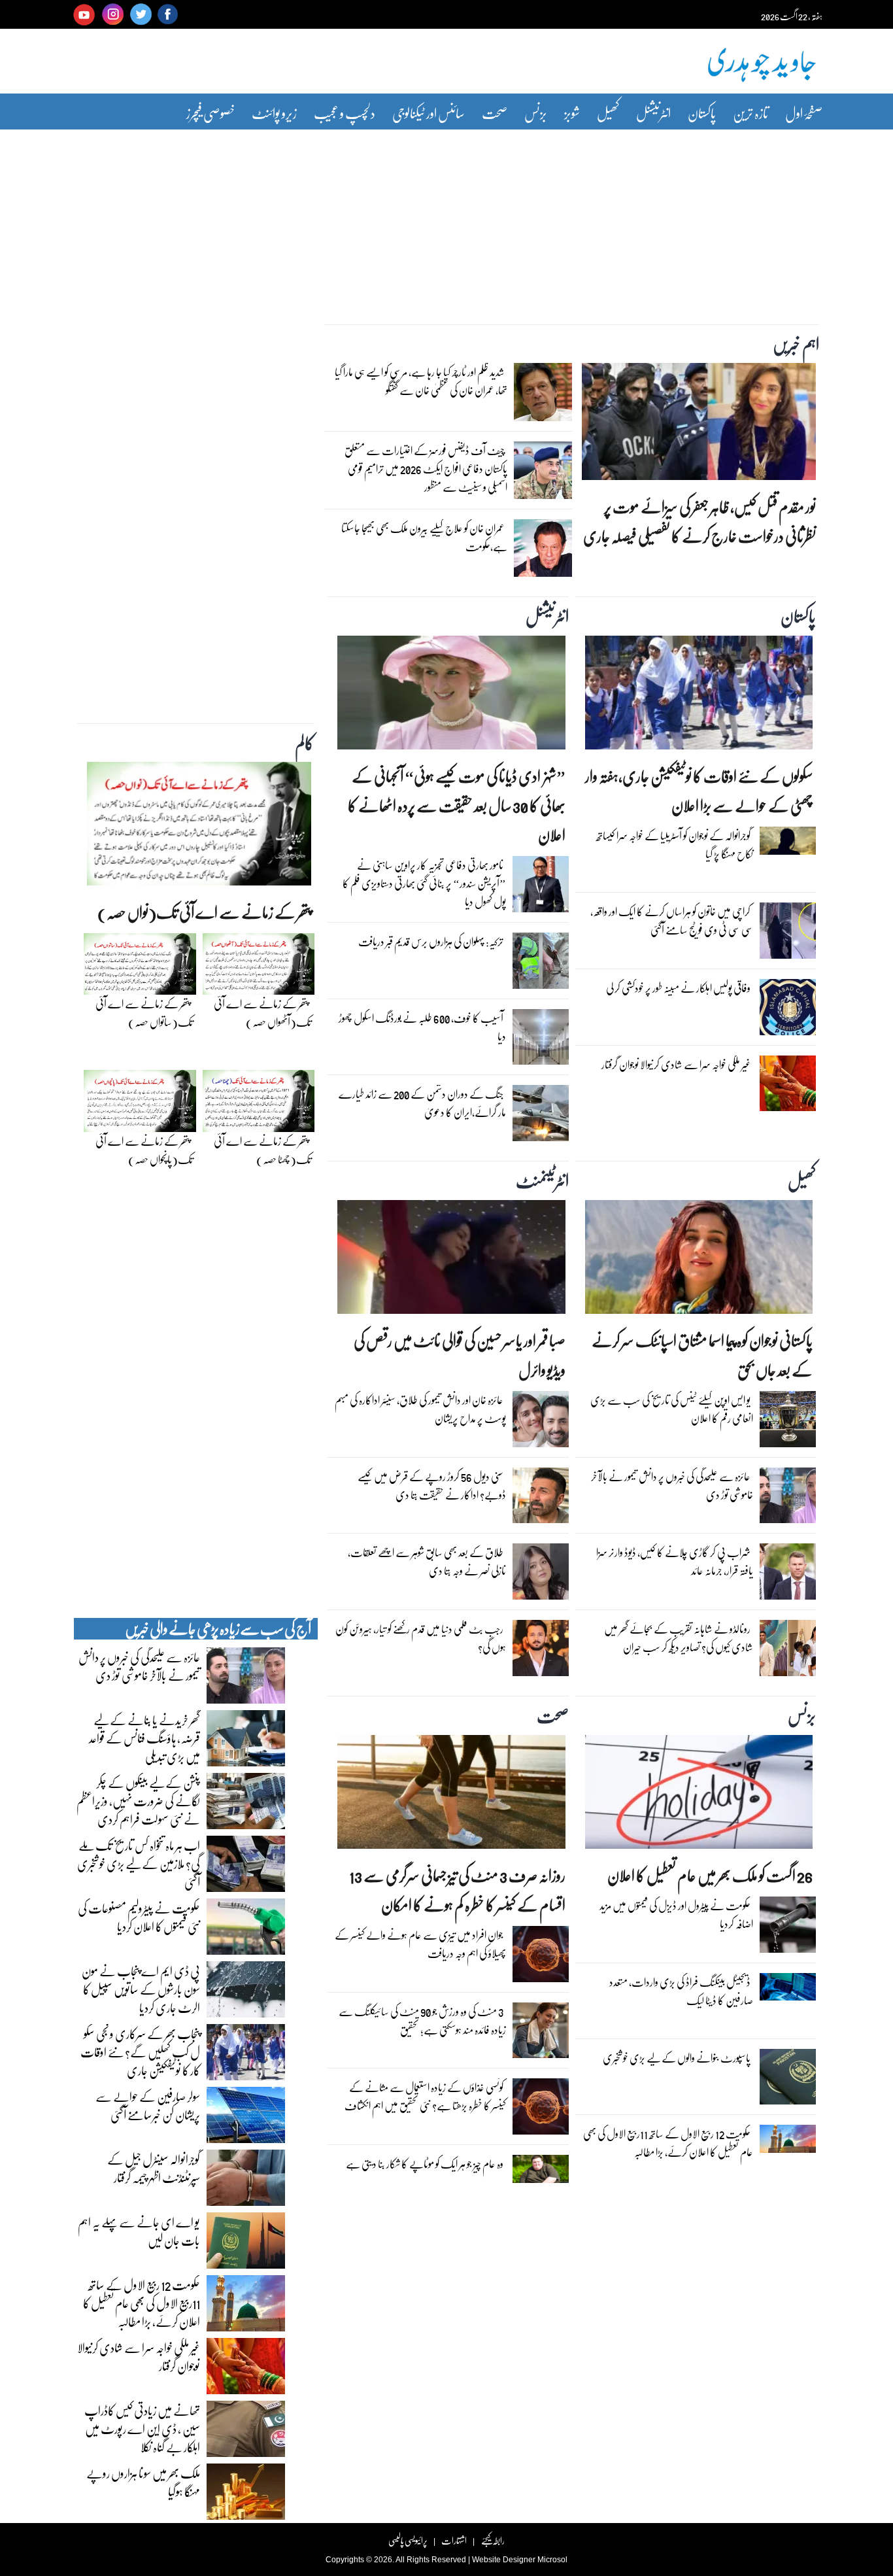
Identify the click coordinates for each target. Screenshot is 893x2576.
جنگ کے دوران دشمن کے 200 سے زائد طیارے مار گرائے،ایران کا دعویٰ (422, 1103)
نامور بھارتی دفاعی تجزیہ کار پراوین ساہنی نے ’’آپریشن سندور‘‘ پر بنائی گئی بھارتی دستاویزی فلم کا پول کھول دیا (424, 883)
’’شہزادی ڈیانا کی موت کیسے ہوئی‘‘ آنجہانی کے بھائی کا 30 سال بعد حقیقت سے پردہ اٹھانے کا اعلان (456, 805)
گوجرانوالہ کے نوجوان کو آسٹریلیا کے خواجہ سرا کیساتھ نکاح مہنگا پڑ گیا (675, 845)
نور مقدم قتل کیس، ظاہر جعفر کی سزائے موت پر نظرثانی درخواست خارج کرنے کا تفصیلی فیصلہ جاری (699, 521)
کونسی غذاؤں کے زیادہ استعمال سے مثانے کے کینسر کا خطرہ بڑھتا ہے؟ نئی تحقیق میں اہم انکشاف (425, 2096)
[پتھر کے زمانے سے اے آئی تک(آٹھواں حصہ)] (259, 967)
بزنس (536, 113)
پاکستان (702, 113)
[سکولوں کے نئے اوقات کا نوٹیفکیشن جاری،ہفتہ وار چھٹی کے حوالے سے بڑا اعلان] (699, 696)
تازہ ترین (750, 113)
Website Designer (504, 2560)
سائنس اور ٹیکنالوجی (429, 113)
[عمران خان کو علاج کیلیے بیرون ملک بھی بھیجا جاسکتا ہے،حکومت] (543, 551)
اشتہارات (454, 2540)
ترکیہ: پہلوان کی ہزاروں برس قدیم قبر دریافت (431, 941)
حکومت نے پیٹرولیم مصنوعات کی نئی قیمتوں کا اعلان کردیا (139, 1917)
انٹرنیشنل (653, 113)
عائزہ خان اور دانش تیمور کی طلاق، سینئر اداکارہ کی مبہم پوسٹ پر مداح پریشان (420, 1409)
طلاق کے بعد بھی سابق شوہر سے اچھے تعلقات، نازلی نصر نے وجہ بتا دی (427, 1561)
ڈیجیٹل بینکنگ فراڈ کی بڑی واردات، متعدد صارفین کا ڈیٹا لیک (681, 1991)
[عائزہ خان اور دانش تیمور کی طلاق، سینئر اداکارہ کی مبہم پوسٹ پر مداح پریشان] (541, 1422)
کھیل (608, 113)
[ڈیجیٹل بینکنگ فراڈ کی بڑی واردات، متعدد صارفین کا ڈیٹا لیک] (788, 1990)
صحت (495, 113)
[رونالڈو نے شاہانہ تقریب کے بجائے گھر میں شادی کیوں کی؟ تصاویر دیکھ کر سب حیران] (788, 1651)
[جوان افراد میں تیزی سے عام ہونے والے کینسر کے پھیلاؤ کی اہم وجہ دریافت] (541, 1957)
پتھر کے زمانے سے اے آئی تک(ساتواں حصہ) (144, 1013)
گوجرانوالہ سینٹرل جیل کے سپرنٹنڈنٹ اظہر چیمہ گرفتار (154, 2168)
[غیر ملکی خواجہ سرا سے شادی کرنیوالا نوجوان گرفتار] (788, 1086)
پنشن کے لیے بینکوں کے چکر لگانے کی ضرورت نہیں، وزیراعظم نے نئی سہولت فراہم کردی (138, 1800)
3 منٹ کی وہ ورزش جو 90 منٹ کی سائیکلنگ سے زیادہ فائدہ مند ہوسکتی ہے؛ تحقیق (422, 2020)
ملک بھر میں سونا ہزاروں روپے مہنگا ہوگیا (143, 2482)
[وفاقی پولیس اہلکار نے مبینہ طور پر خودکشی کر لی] (788, 1010)
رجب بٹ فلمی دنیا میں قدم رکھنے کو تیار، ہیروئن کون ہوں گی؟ (421, 1638)
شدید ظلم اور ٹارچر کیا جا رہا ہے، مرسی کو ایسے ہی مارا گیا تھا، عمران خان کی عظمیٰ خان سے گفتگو (421, 381)
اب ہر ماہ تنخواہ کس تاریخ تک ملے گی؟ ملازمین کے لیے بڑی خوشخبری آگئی (139, 1863)
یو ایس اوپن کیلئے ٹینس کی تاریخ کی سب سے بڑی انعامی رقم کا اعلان (672, 1409)
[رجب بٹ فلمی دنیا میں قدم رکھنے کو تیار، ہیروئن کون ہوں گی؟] (541, 1651)
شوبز (572, 113)
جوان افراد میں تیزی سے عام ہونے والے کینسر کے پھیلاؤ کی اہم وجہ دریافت (420, 1944)
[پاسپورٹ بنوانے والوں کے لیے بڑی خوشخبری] (788, 2080)
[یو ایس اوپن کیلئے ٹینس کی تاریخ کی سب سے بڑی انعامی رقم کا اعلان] (788, 1422)
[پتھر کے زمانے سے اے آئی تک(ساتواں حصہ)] (140, 967)
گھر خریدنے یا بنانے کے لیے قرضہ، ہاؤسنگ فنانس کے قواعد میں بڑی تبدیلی (144, 1738)
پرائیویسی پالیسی (408, 2540)
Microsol (552, 2560)
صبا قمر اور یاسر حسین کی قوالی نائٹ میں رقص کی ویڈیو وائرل (459, 1355)
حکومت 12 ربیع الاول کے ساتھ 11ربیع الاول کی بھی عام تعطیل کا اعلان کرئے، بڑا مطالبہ (668, 2143)
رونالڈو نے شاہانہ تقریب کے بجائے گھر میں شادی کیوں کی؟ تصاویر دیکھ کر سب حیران (679, 1638)
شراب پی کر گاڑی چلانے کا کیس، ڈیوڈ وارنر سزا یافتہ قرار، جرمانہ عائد (675, 1561)
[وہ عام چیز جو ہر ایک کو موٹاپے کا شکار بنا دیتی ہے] (541, 2172)
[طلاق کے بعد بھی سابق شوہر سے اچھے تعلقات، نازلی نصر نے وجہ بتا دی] (541, 1575)
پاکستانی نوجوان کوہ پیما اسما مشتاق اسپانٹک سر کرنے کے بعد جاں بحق (702, 1355)
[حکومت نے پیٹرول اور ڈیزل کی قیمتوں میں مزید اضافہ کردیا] (788, 1928)
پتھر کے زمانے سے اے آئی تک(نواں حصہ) (204, 912)
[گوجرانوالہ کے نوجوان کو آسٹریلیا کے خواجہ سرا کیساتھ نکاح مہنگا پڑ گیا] (788, 844)
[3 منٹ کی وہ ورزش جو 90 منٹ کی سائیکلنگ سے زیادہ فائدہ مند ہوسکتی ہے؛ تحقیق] (541, 2033)
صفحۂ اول (804, 113)
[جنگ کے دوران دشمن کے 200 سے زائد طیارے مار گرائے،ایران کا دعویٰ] (541, 1116)
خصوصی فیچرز (211, 113)
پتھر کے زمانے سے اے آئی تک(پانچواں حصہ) (144, 1150)
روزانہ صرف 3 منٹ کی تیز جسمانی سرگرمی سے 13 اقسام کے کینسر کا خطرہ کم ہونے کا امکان (457, 1890)
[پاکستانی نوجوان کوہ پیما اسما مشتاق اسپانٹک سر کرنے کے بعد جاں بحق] (699, 1260)
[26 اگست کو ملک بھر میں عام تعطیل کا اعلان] (699, 1795)
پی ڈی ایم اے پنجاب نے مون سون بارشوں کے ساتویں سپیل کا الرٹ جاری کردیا (141, 1989)
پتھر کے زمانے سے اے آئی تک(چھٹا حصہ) (262, 1150)
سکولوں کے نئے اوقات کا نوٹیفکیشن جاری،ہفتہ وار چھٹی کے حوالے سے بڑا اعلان (699, 791)
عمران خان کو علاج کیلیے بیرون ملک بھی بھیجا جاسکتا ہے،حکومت (424, 537)
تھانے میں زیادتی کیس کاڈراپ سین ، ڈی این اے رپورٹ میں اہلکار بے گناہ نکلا (142, 2428)
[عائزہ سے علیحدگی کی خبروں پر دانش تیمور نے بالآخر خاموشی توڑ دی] (788, 1499)
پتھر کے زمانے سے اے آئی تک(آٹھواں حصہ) (262, 1013)
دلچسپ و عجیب (345, 113)
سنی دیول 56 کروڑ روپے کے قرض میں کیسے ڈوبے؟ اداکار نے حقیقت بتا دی (432, 1485)
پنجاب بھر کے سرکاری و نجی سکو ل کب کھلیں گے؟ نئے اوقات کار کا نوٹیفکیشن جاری (140, 2052)
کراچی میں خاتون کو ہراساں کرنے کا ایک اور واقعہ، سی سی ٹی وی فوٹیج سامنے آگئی (672, 920)
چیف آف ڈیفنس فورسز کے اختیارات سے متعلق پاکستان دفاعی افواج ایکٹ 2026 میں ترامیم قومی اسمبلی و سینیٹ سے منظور (426, 469)
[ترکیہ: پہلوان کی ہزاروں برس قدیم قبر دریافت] (541, 964)
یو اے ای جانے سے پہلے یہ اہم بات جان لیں (139, 2231)
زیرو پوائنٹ (274, 113)
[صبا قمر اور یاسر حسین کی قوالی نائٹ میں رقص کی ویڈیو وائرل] (451, 1260)
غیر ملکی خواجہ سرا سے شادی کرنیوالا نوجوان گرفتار (676, 1064)
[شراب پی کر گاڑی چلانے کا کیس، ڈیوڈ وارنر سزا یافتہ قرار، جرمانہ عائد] (788, 1575)
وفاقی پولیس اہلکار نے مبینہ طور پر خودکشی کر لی (678, 988)
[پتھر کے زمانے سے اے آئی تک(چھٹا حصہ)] (259, 1105)
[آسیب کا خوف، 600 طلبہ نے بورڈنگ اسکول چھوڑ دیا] (541, 1040)
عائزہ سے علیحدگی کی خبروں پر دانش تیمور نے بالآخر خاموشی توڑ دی (672, 1485)
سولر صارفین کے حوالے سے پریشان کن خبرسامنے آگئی (148, 2105)
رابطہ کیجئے (493, 2540)
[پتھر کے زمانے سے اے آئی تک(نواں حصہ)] (199, 827)
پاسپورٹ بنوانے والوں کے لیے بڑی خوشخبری (677, 2058)
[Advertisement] (446, 218)
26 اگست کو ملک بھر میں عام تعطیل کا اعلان (710, 1875)
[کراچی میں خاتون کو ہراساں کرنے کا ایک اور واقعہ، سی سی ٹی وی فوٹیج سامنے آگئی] (788, 934)
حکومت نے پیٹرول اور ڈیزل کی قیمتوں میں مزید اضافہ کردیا (676, 1915)
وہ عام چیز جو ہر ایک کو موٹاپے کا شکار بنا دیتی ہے (425, 2164)
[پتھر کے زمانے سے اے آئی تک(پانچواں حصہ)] (140, 1105)
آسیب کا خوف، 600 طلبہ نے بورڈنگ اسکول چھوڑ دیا (422, 1027)
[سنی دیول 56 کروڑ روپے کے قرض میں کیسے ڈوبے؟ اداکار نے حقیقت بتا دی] (541, 1499)
